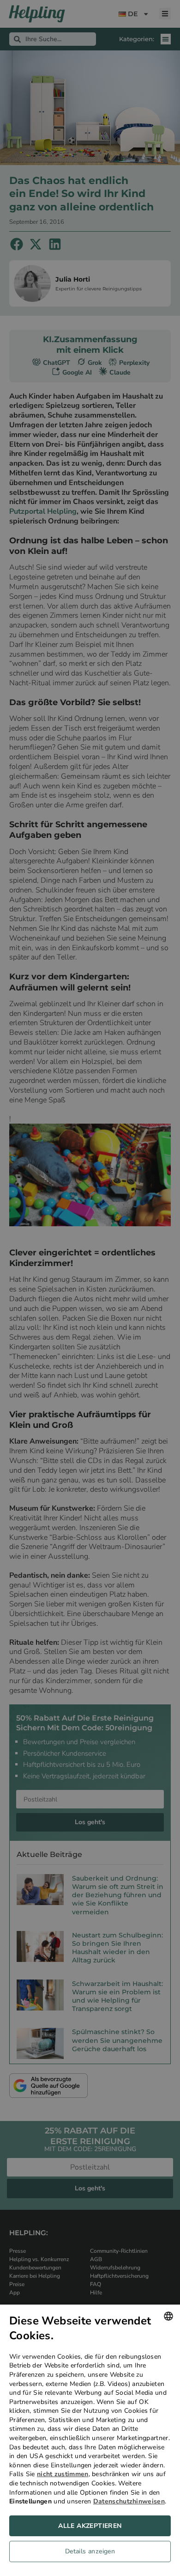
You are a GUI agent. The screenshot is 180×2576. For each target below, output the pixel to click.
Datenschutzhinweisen (129, 2501)
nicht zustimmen (63, 2474)
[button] (90, 2554)
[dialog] (90, 2440)
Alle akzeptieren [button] (90, 2526)
